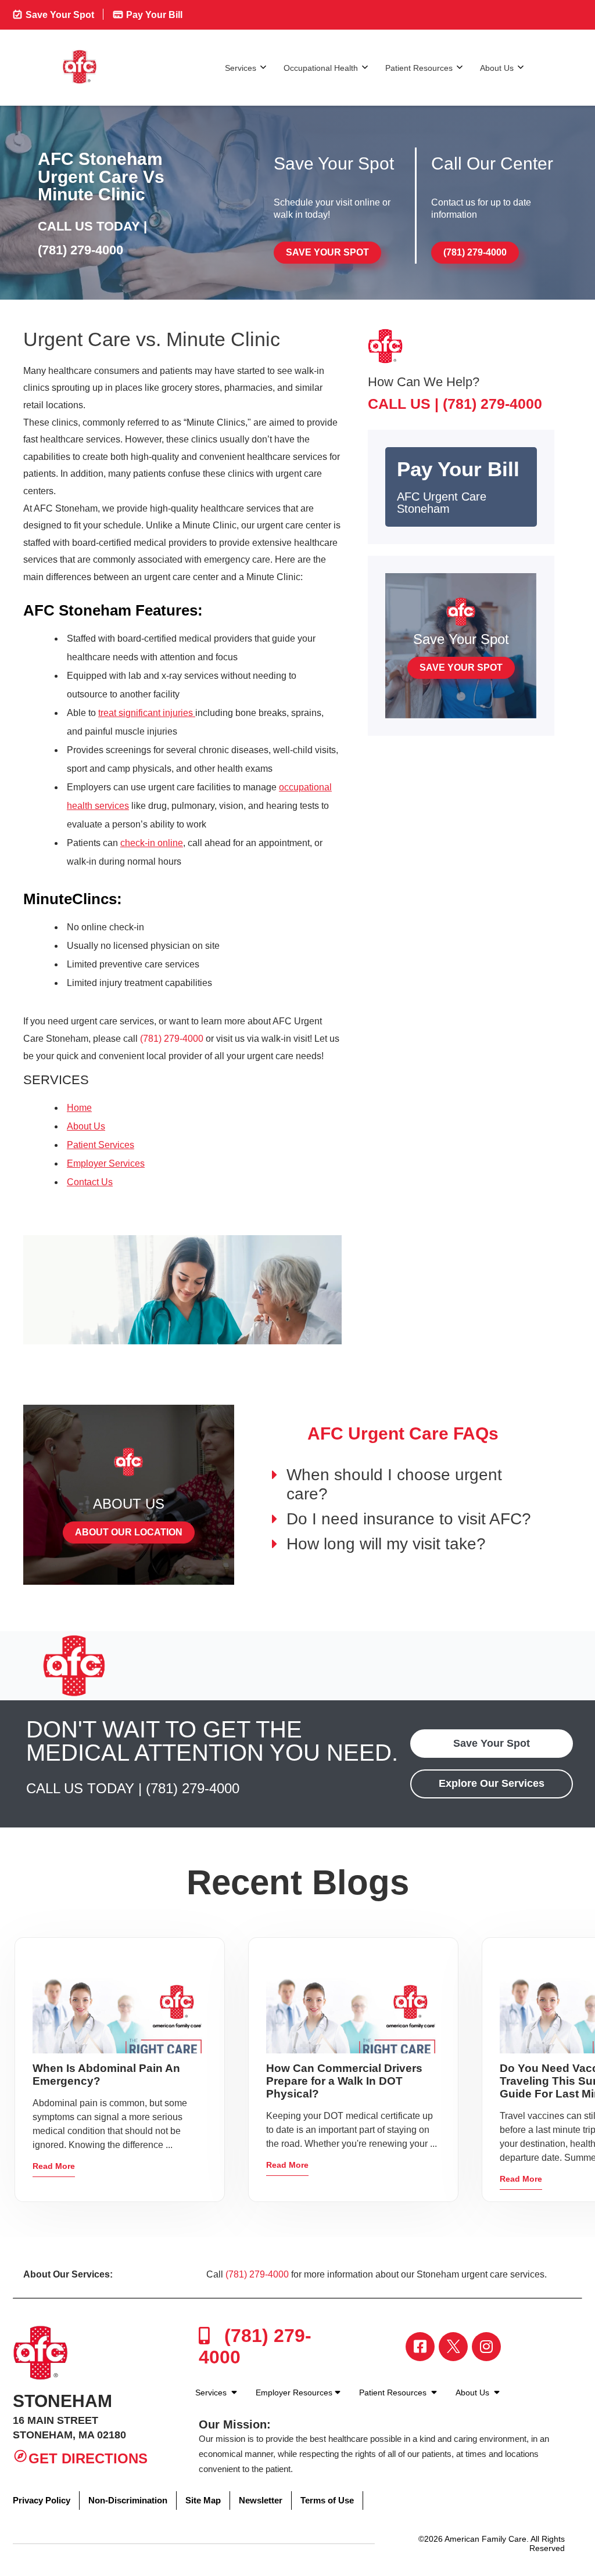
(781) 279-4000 (80, 250)
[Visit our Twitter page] (453, 2347)
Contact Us (90, 1182)
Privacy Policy (42, 2500)
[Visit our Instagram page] (486, 2347)
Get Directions (88, 2458)
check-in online (152, 843)
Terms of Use (327, 2500)
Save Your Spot (59, 15)
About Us (497, 68)
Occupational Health (321, 68)
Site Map (203, 2500)
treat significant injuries (147, 713)
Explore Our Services (492, 1783)
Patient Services (101, 1145)
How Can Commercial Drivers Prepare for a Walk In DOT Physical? (344, 2081)
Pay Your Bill (153, 15)
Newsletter (261, 2500)
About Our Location (129, 1532)
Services (241, 68)
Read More (54, 2166)
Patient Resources (419, 68)
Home (79, 1108)
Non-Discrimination (128, 2500)
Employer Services (106, 1163)
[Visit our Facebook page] (420, 2347)
